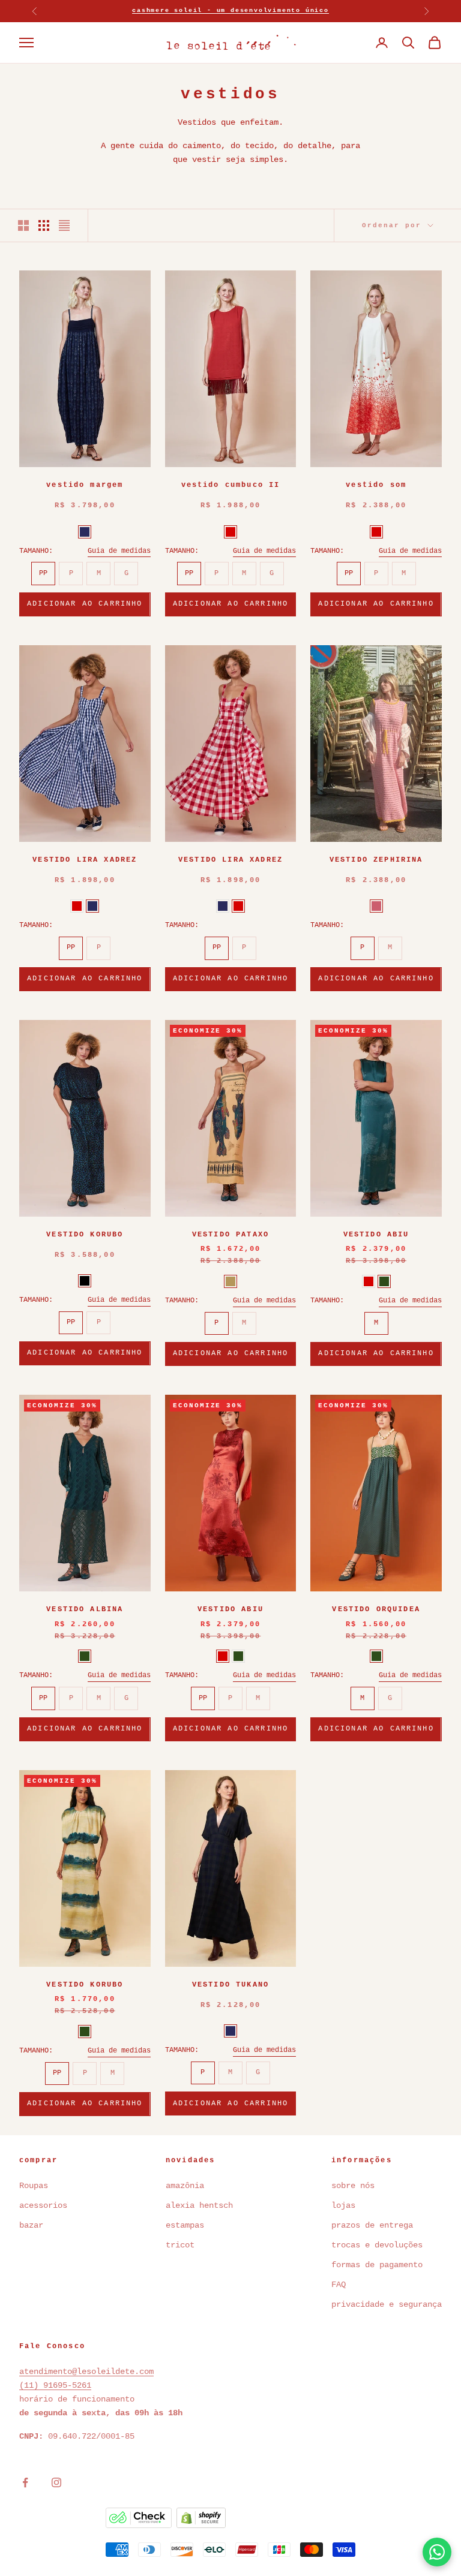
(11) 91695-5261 (55, 2385)
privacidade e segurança (387, 2304)
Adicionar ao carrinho (85, 604)
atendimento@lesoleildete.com (86, 2372)
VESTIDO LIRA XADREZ (85, 860)
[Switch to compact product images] (64, 225)
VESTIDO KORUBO (85, 1235)
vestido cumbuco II (231, 485)
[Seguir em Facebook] (25, 2482)
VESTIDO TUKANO (230, 1985)
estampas (185, 2225)
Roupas (34, 2186)
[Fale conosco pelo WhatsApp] (437, 2552)
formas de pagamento (377, 2265)
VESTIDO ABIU (376, 1235)
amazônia (185, 2186)
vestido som (376, 485)
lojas (343, 2205)
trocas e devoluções (377, 2245)
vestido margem (85, 485)
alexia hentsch (199, 2205)
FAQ (339, 2285)
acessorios (43, 2205)
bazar (31, 2225)
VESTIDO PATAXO (230, 1235)
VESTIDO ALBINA (85, 1609)
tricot (182, 2245)
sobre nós (353, 2186)
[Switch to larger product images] (23, 225)
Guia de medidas (119, 551)
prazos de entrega (372, 2225)
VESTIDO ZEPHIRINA (376, 860)
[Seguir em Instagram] (56, 2482)
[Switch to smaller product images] (44, 225)
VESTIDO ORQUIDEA (376, 1609)
